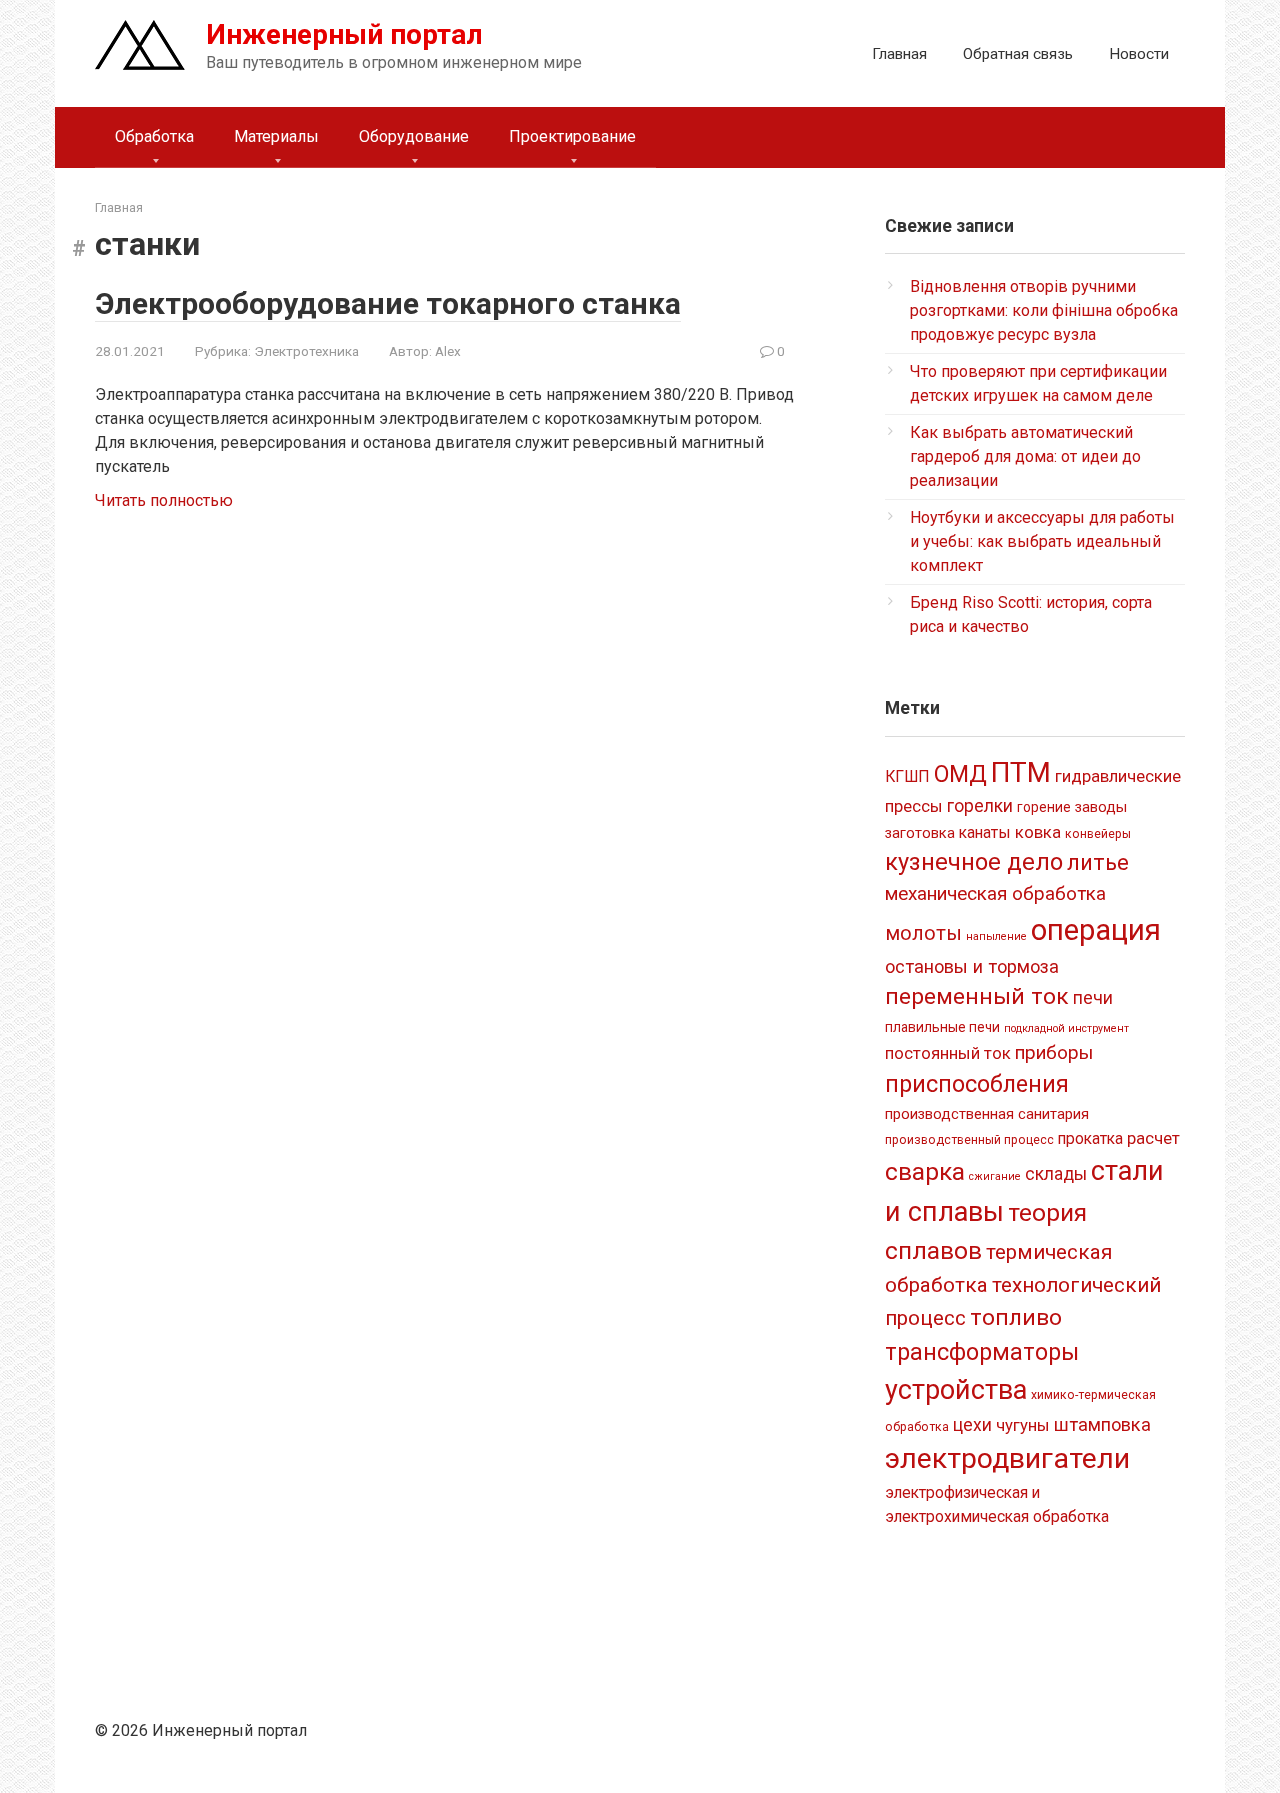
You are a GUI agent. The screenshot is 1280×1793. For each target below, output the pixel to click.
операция (1096, 930)
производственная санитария (987, 1114)
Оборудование (414, 136)
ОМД (960, 774)
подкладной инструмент (1066, 1028)
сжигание (995, 1176)
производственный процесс (969, 1140)
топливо (1016, 1317)
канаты (985, 832)
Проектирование (572, 136)
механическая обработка (995, 893)
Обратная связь (1018, 54)
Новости (1139, 54)
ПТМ (1021, 772)
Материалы (276, 136)
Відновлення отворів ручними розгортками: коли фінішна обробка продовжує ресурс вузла (1044, 310)
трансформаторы (982, 1352)
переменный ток (977, 996)
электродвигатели (1007, 1458)
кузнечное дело (974, 862)
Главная (899, 54)
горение (1044, 807)
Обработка (154, 136)
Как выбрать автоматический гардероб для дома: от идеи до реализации (1025, 456)
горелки (980, 806)
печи (1093, 998)
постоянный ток (948, 1053)
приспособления (977, 1084)
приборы (1054, 1052)
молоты (923, 933)
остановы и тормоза (972, 966)
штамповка (1102, 1424)
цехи (972, 1425)
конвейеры (1098, 834)
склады (1056, 1174)
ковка (1038, 832)
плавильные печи (942, 1027)
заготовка (920, 833)
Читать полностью (164, 500)
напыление (996, 936)
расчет (1153, 1138)
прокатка (1090, 1138)
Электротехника (306, 351)
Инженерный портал (344, 34)
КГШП (907, 776)
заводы (1101, 807)
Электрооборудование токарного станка (388, 303)
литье (1098, 862)
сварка (925, 1171)
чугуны (1023, 1425)
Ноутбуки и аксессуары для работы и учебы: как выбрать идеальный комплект (1042, 541)
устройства (956, 1390)
